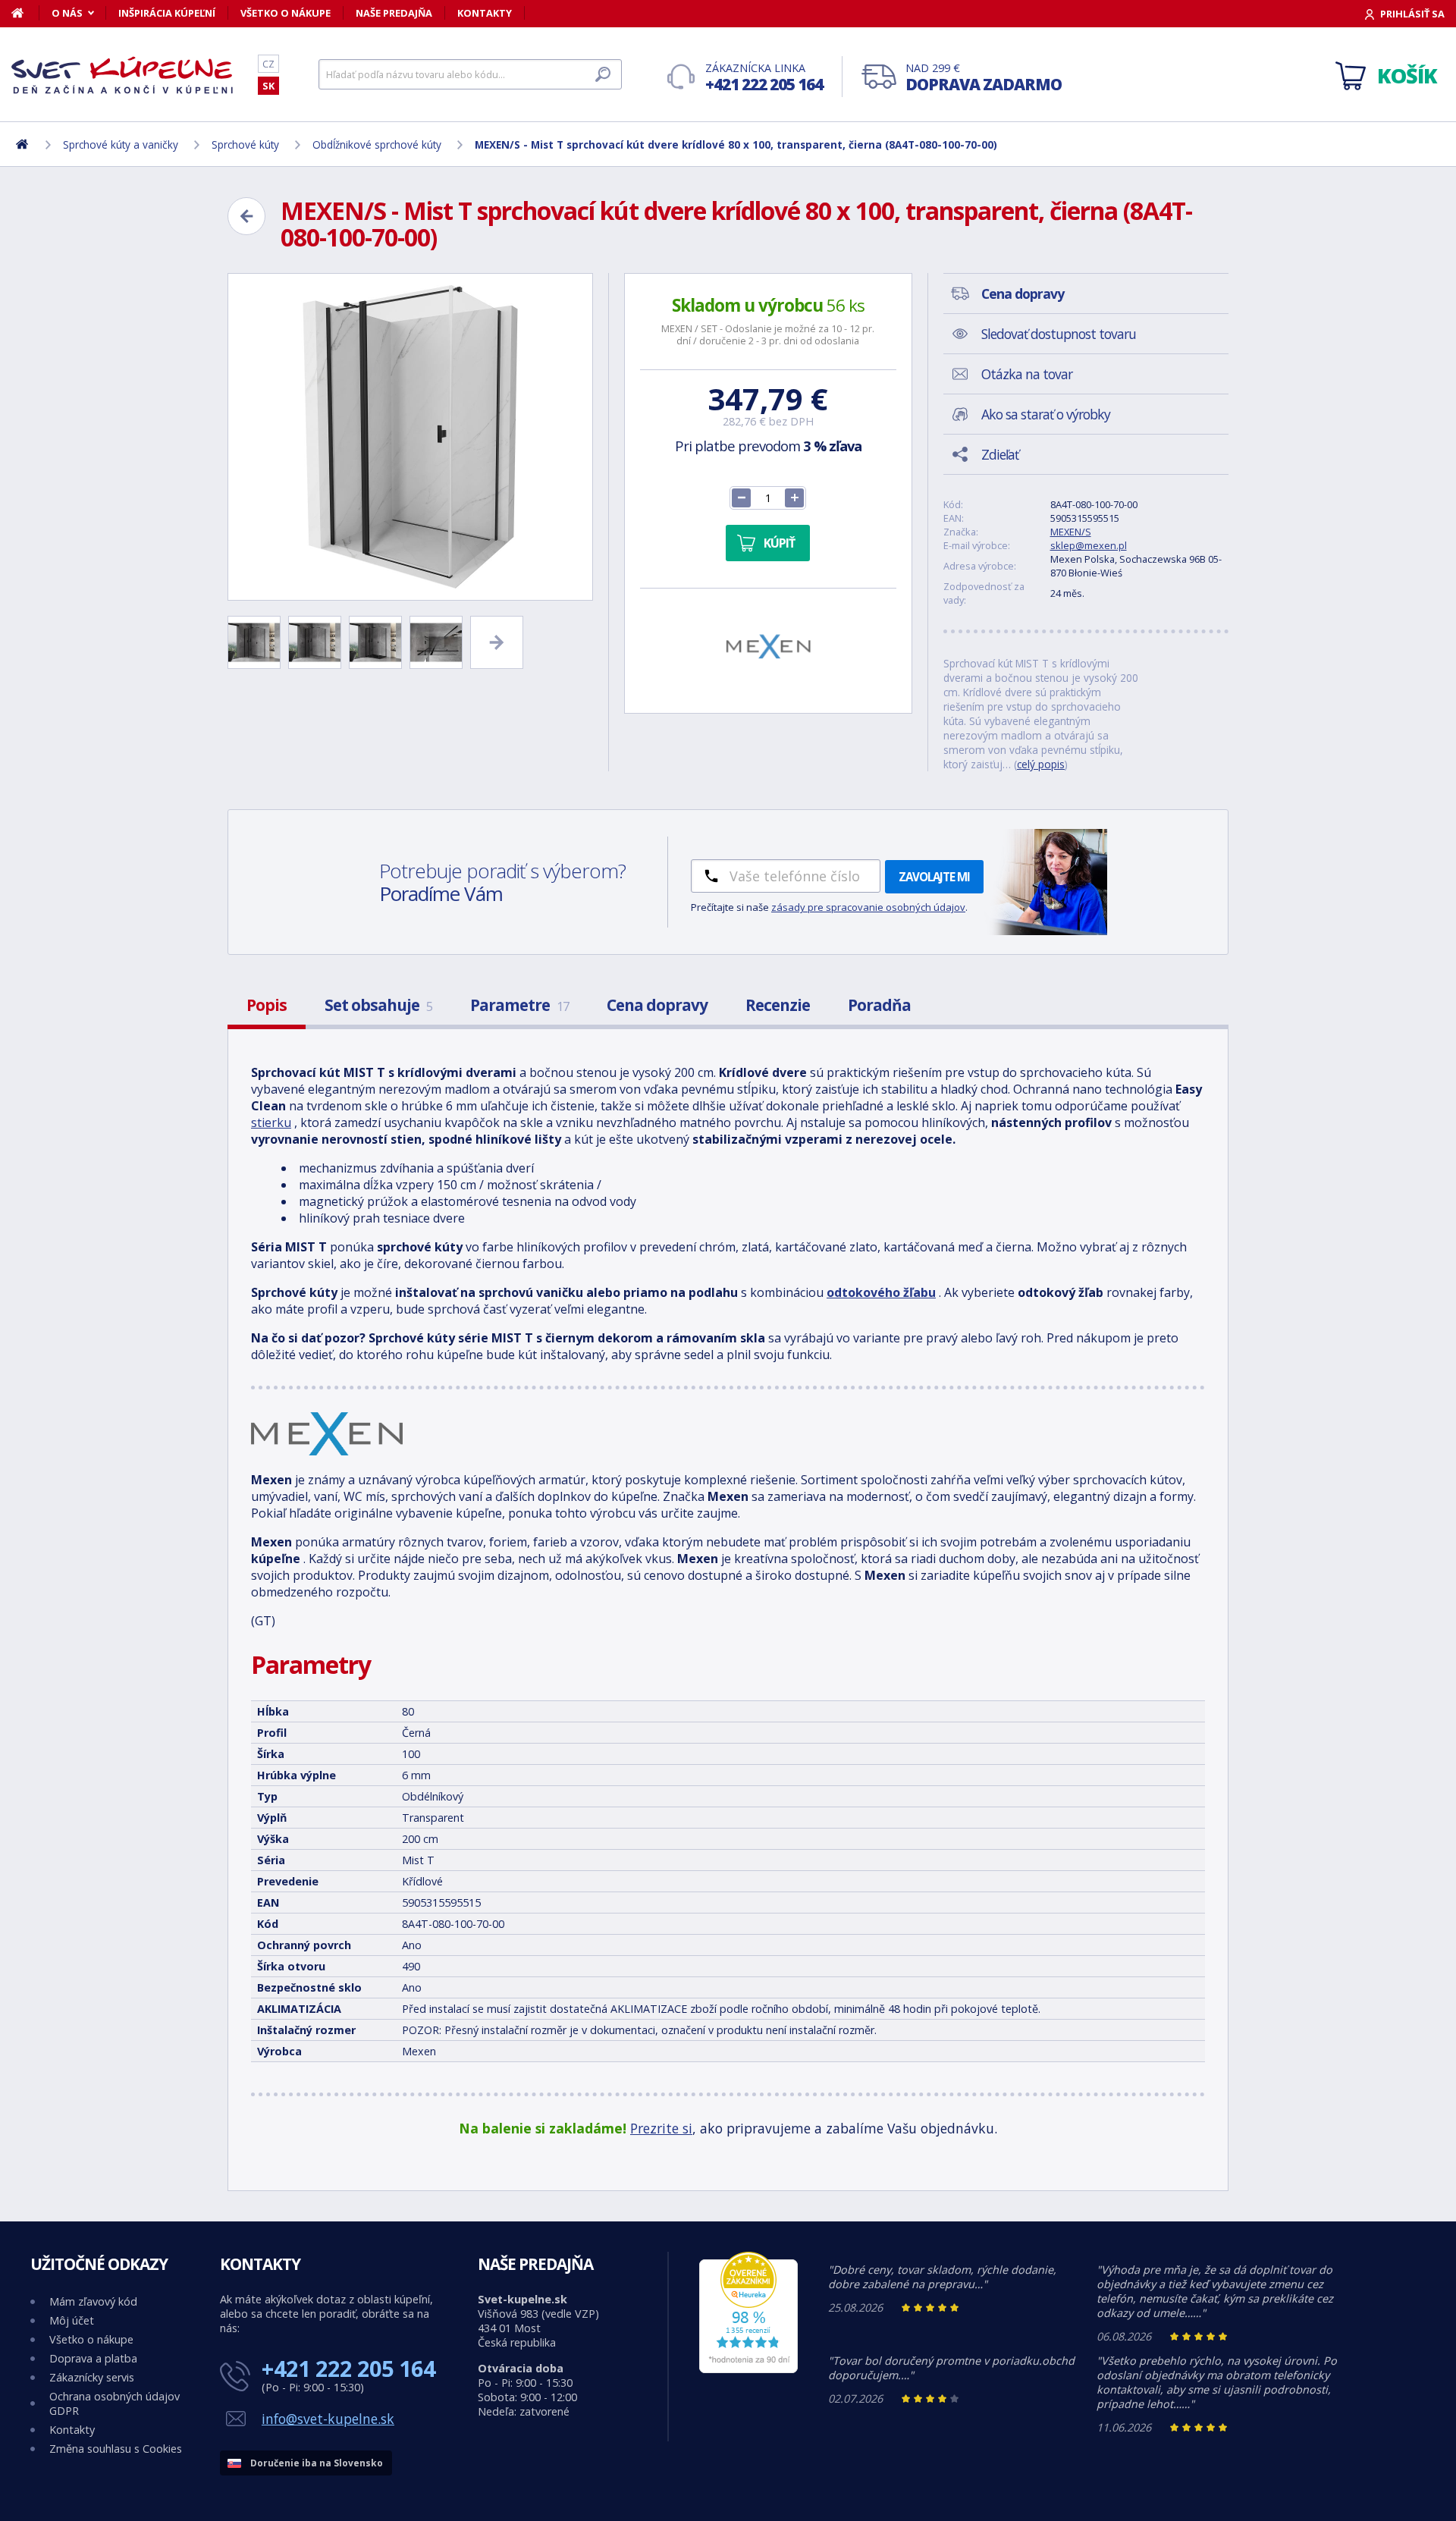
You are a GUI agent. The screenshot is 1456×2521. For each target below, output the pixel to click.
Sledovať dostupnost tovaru (1059, 334)
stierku (271, 1122)
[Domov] (25, 13)
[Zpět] (246, 216)
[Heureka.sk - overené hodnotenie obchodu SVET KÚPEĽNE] (748, 2369)
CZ (268, 64)
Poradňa (879, 1005)
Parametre (519, 1005)
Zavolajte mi (934, 877)
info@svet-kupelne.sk (328, 2419)
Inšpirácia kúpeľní (167, 13)
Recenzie (778, 1005)
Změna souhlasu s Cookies (116, 2449)
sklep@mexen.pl (1089, 545)
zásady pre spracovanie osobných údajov (868, 907)
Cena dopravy (657, 1005)
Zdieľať (1000, 454)
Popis (267, 1005)
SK (268, 86)
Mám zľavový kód (93, 2301)
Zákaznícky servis (92, 2377)
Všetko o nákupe (286, 13)
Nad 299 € (984, 78)
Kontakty (485, 13)
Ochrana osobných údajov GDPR (115, 2403)
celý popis (1041, 764)
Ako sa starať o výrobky (1046, 414)
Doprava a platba (93, 2358)
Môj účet (72, 2320)
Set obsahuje (378, 1005)
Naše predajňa (394, 13)
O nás (67, 13)
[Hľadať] (603, 74)
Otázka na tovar (1027, 374)
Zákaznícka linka (764, 78)
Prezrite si (661, 2128)
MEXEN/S (1071, 532)
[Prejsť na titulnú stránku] (125, 75)
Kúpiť (779, 543)
